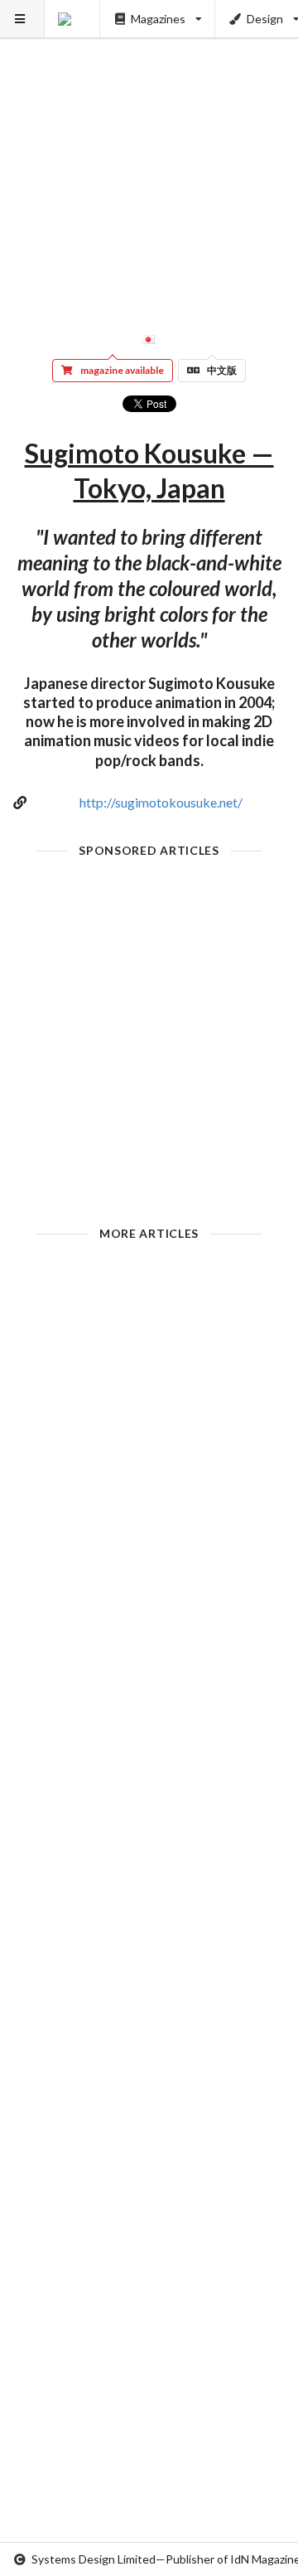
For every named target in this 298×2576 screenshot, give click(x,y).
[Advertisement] (149, 149)
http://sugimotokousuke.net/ (161, 802)
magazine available (122, 370)
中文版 (222, 370)
